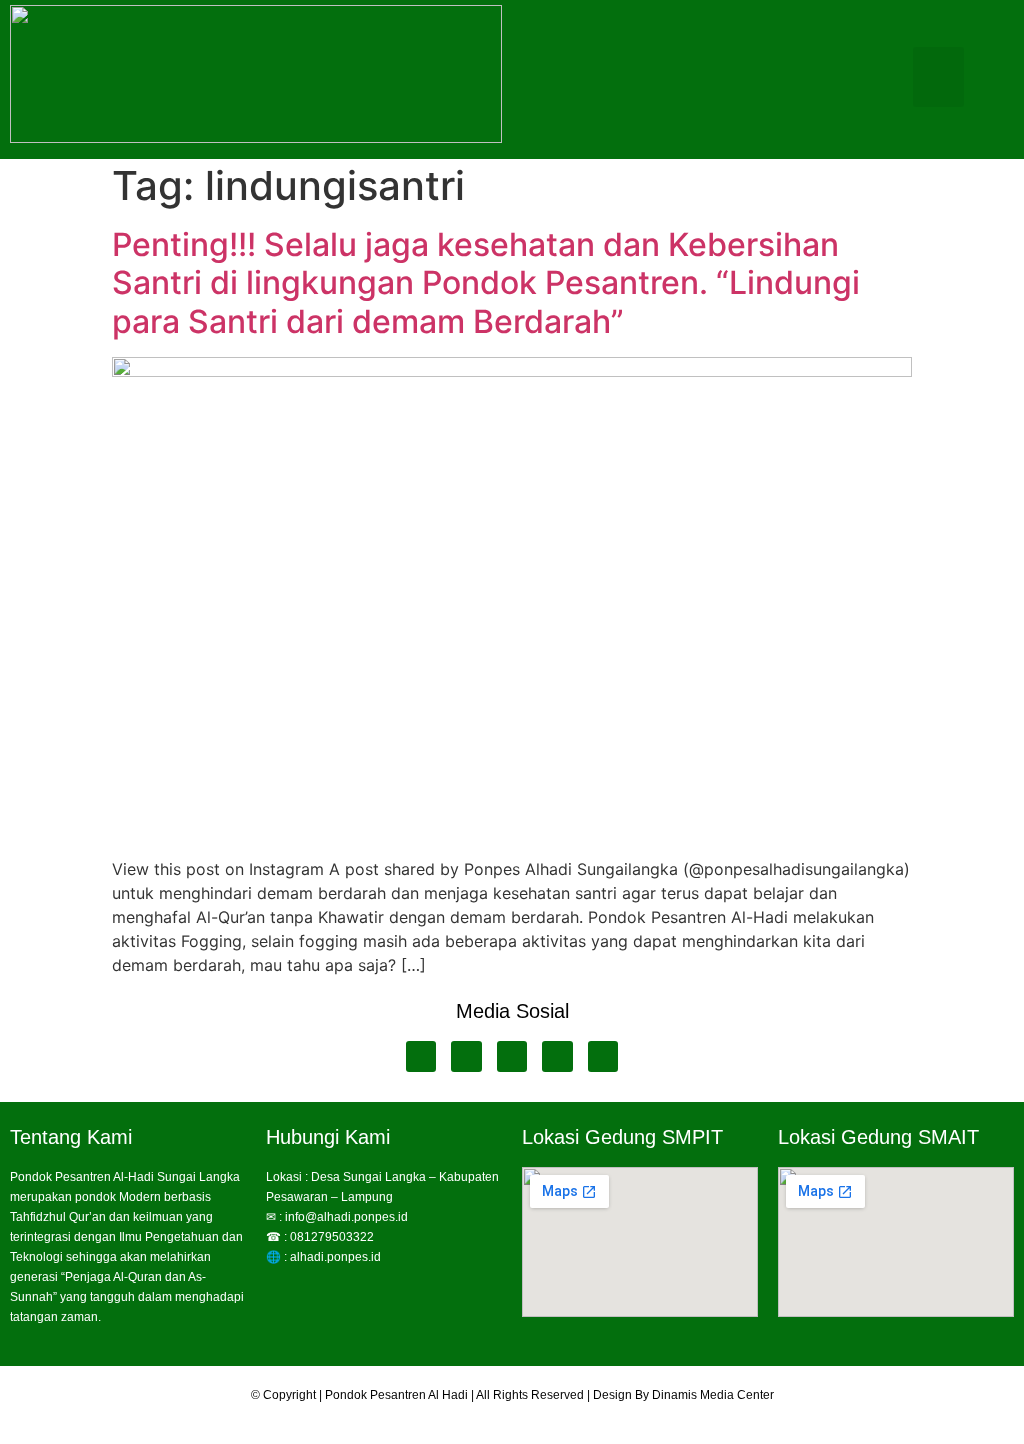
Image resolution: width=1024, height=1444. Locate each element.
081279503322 (332, 1237)
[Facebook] (421, 1056)
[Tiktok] (603, 1056)
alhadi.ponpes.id (335, 1257)
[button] (938, 77)
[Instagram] (557, 1056)
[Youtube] (466, 1056)
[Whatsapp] (512, 1056)
